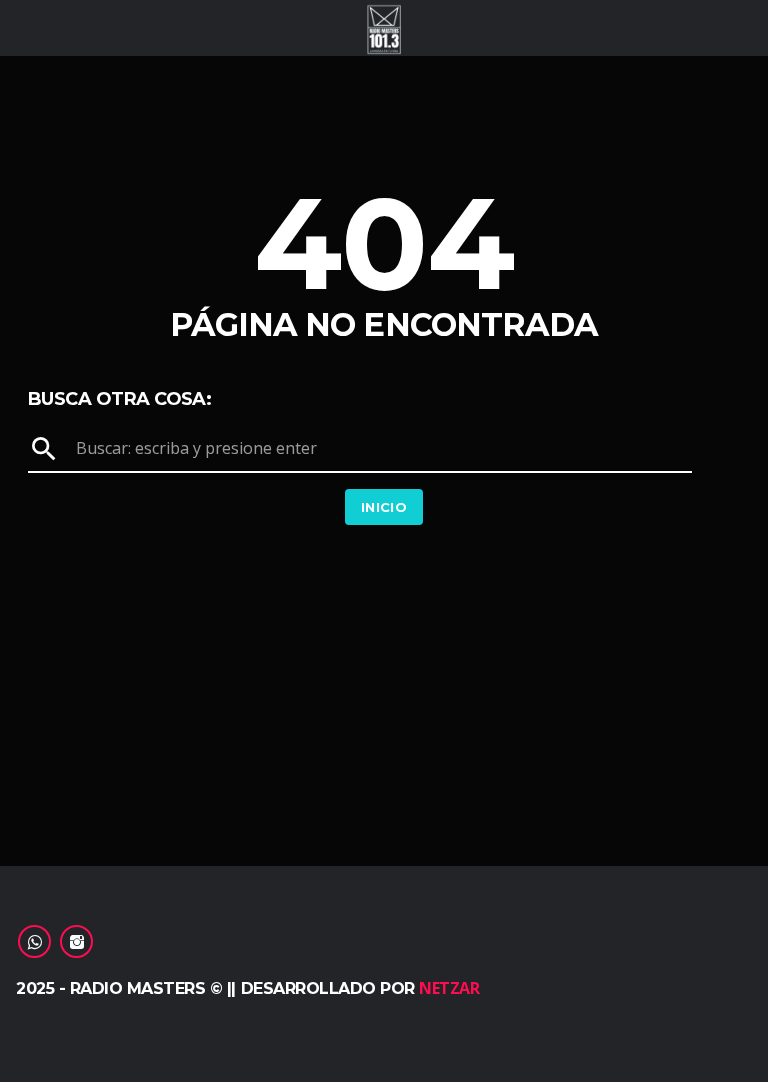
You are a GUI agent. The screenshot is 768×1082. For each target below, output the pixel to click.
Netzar (449, 988)
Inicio (384, 507)
